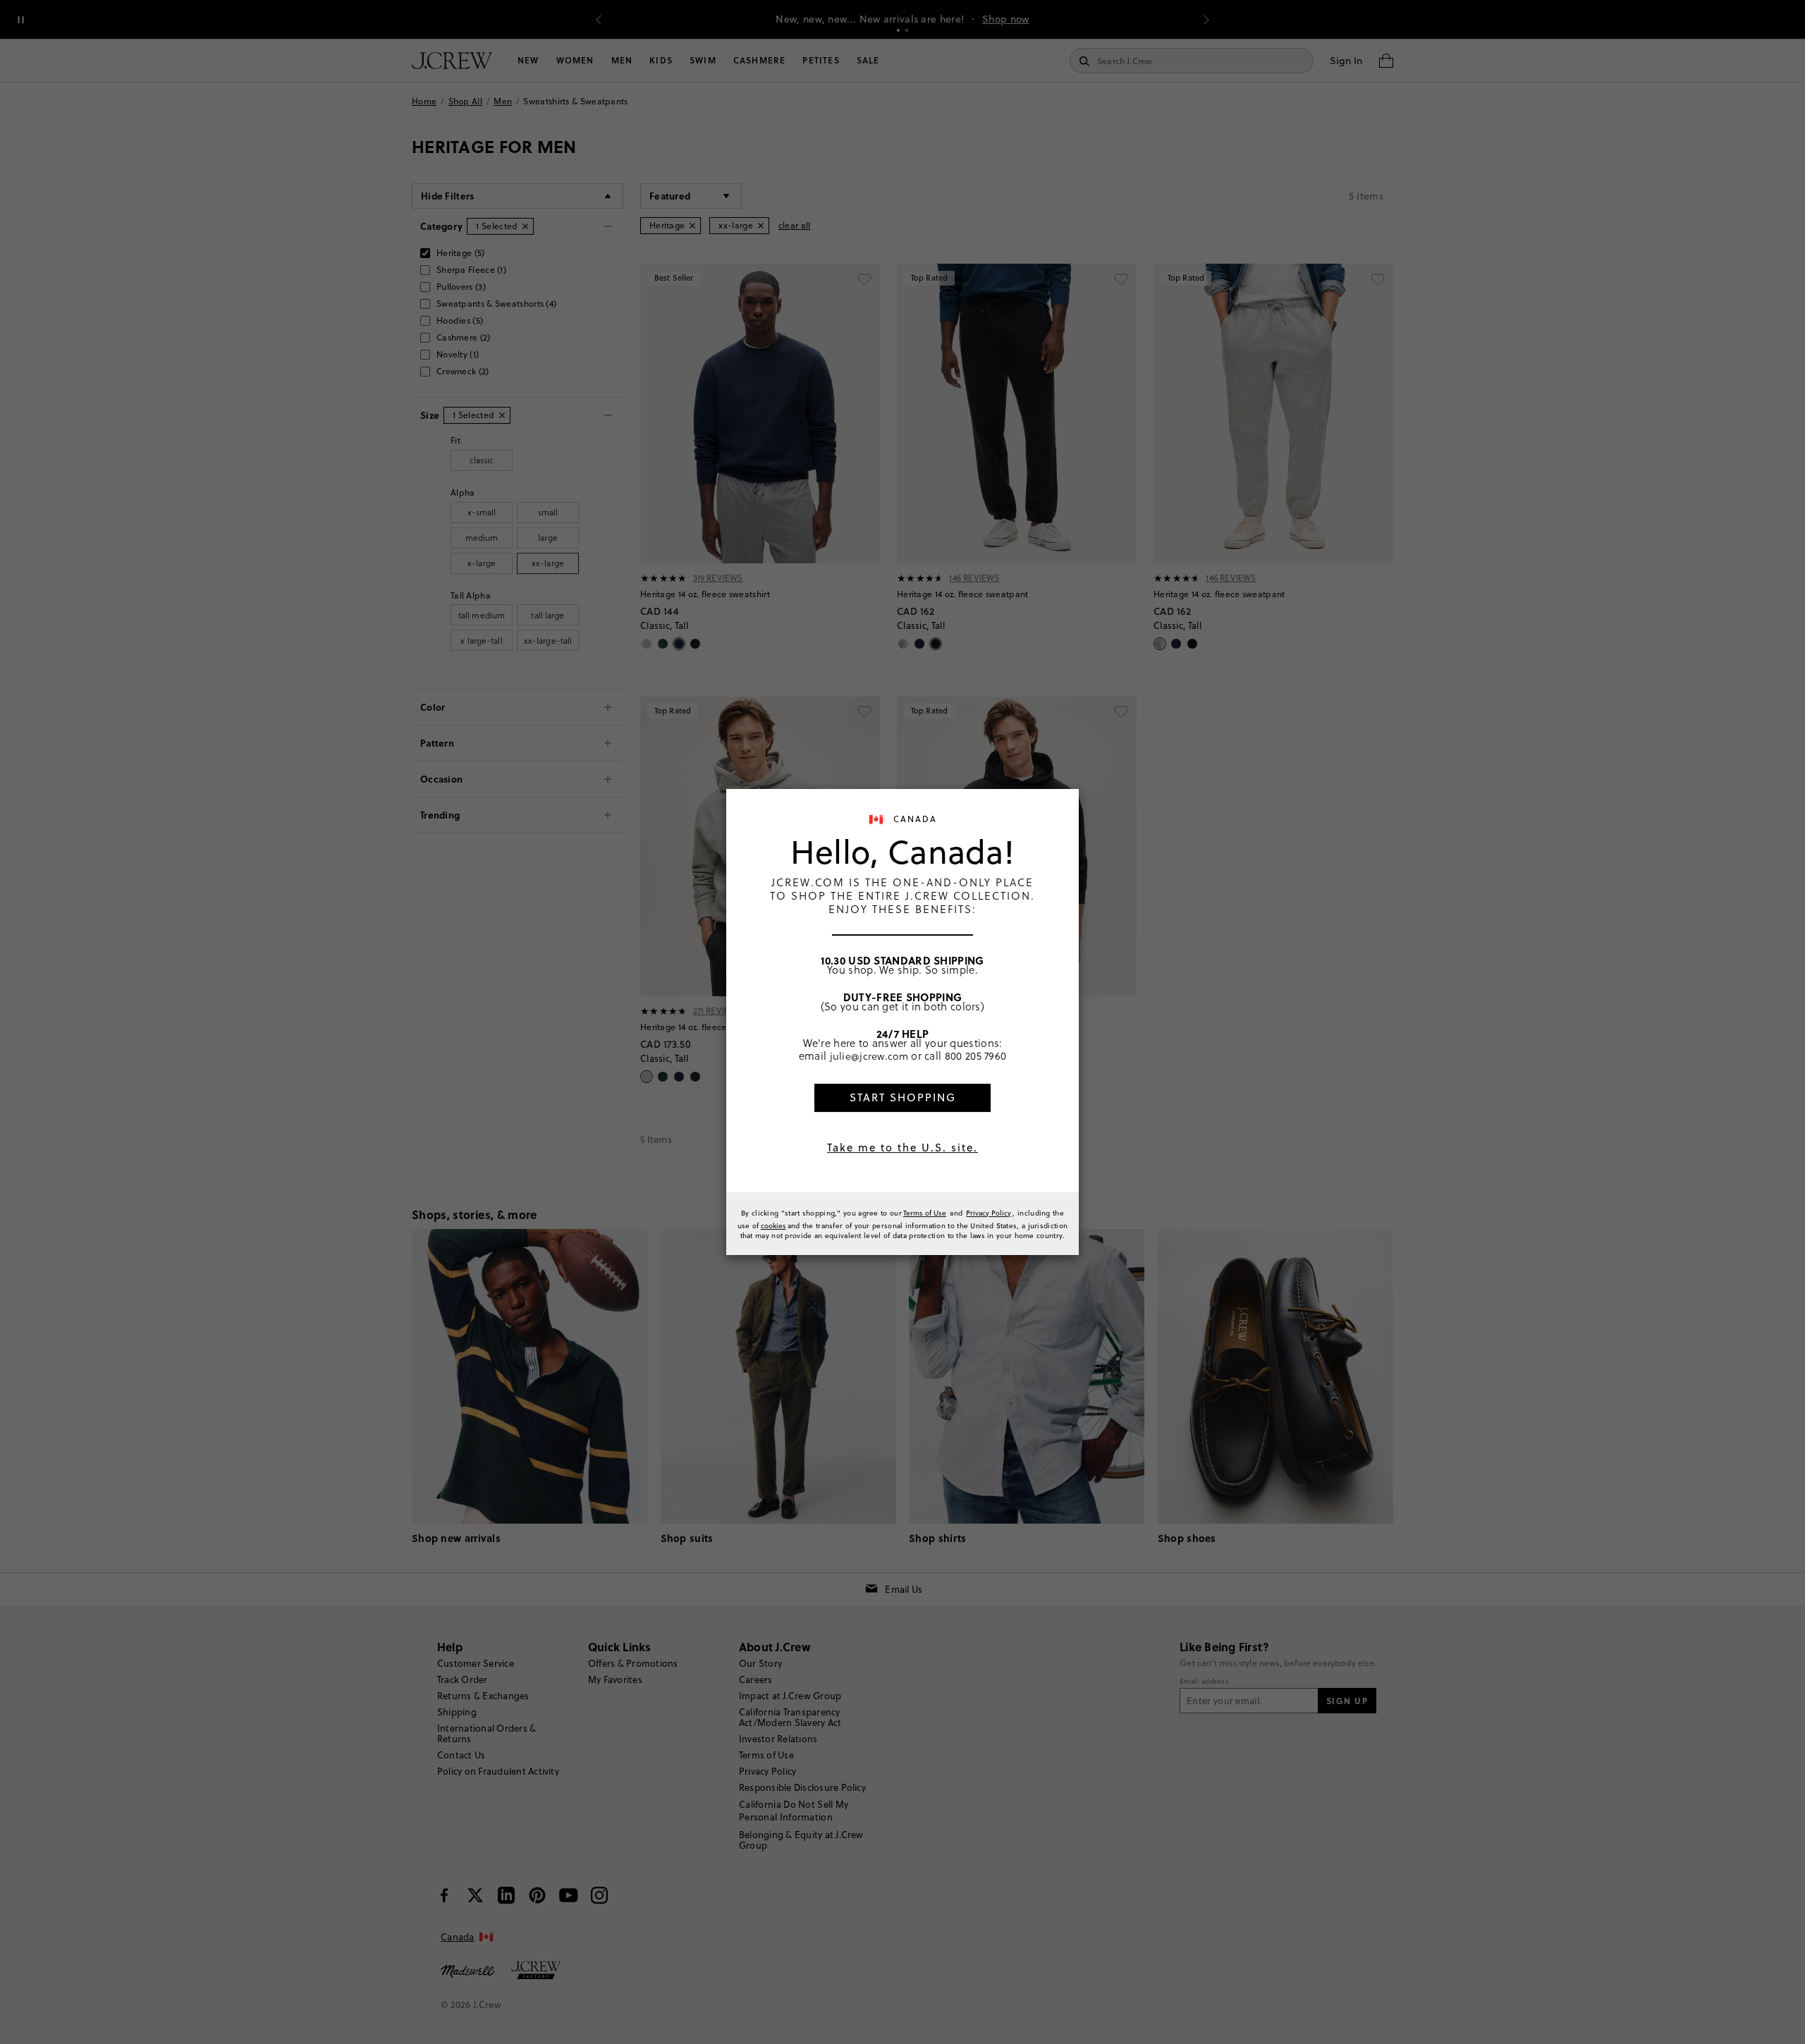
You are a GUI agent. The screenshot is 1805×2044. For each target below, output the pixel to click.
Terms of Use (925, 1213)
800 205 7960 (976, 1055)
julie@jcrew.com (869, 1055)
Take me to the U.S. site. (902, 1148)
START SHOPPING (903, 1097)
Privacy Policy (989, 1213)
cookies (773, 1225)
